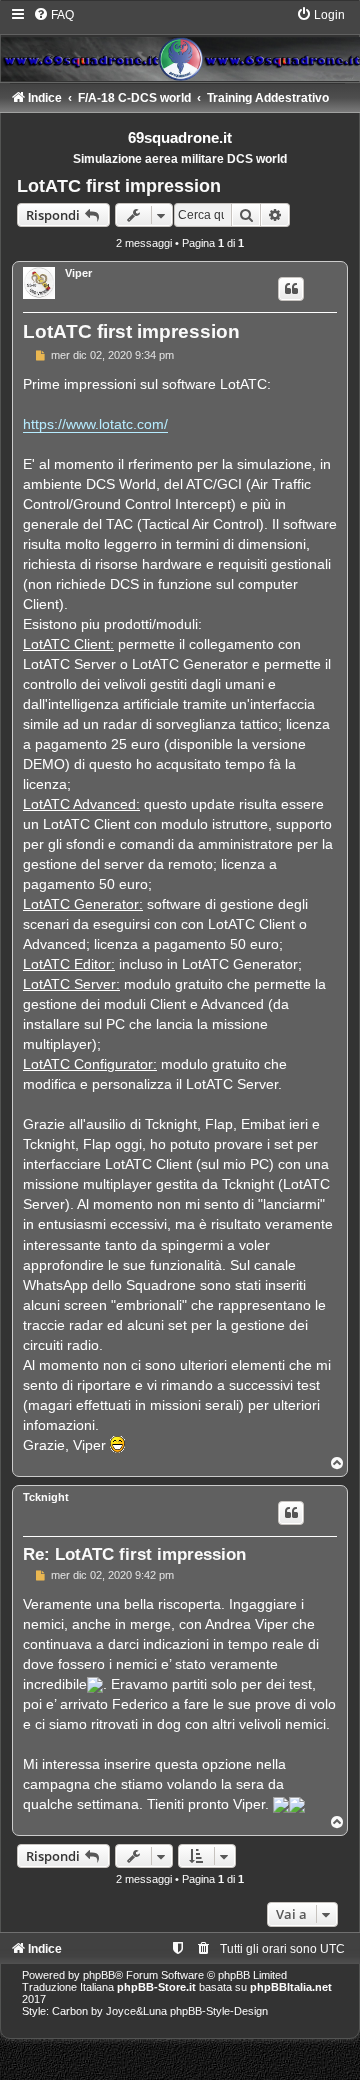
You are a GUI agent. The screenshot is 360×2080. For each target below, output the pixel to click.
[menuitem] (53, 15)
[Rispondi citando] (291, 289)
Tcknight (46, 1497)
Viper (78, 273)
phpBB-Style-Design (219, 2011)
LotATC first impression (119, 186)
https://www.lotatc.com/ (95, 424)
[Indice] (180, 44)
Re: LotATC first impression (134, 1554)
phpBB (99, 1975)
